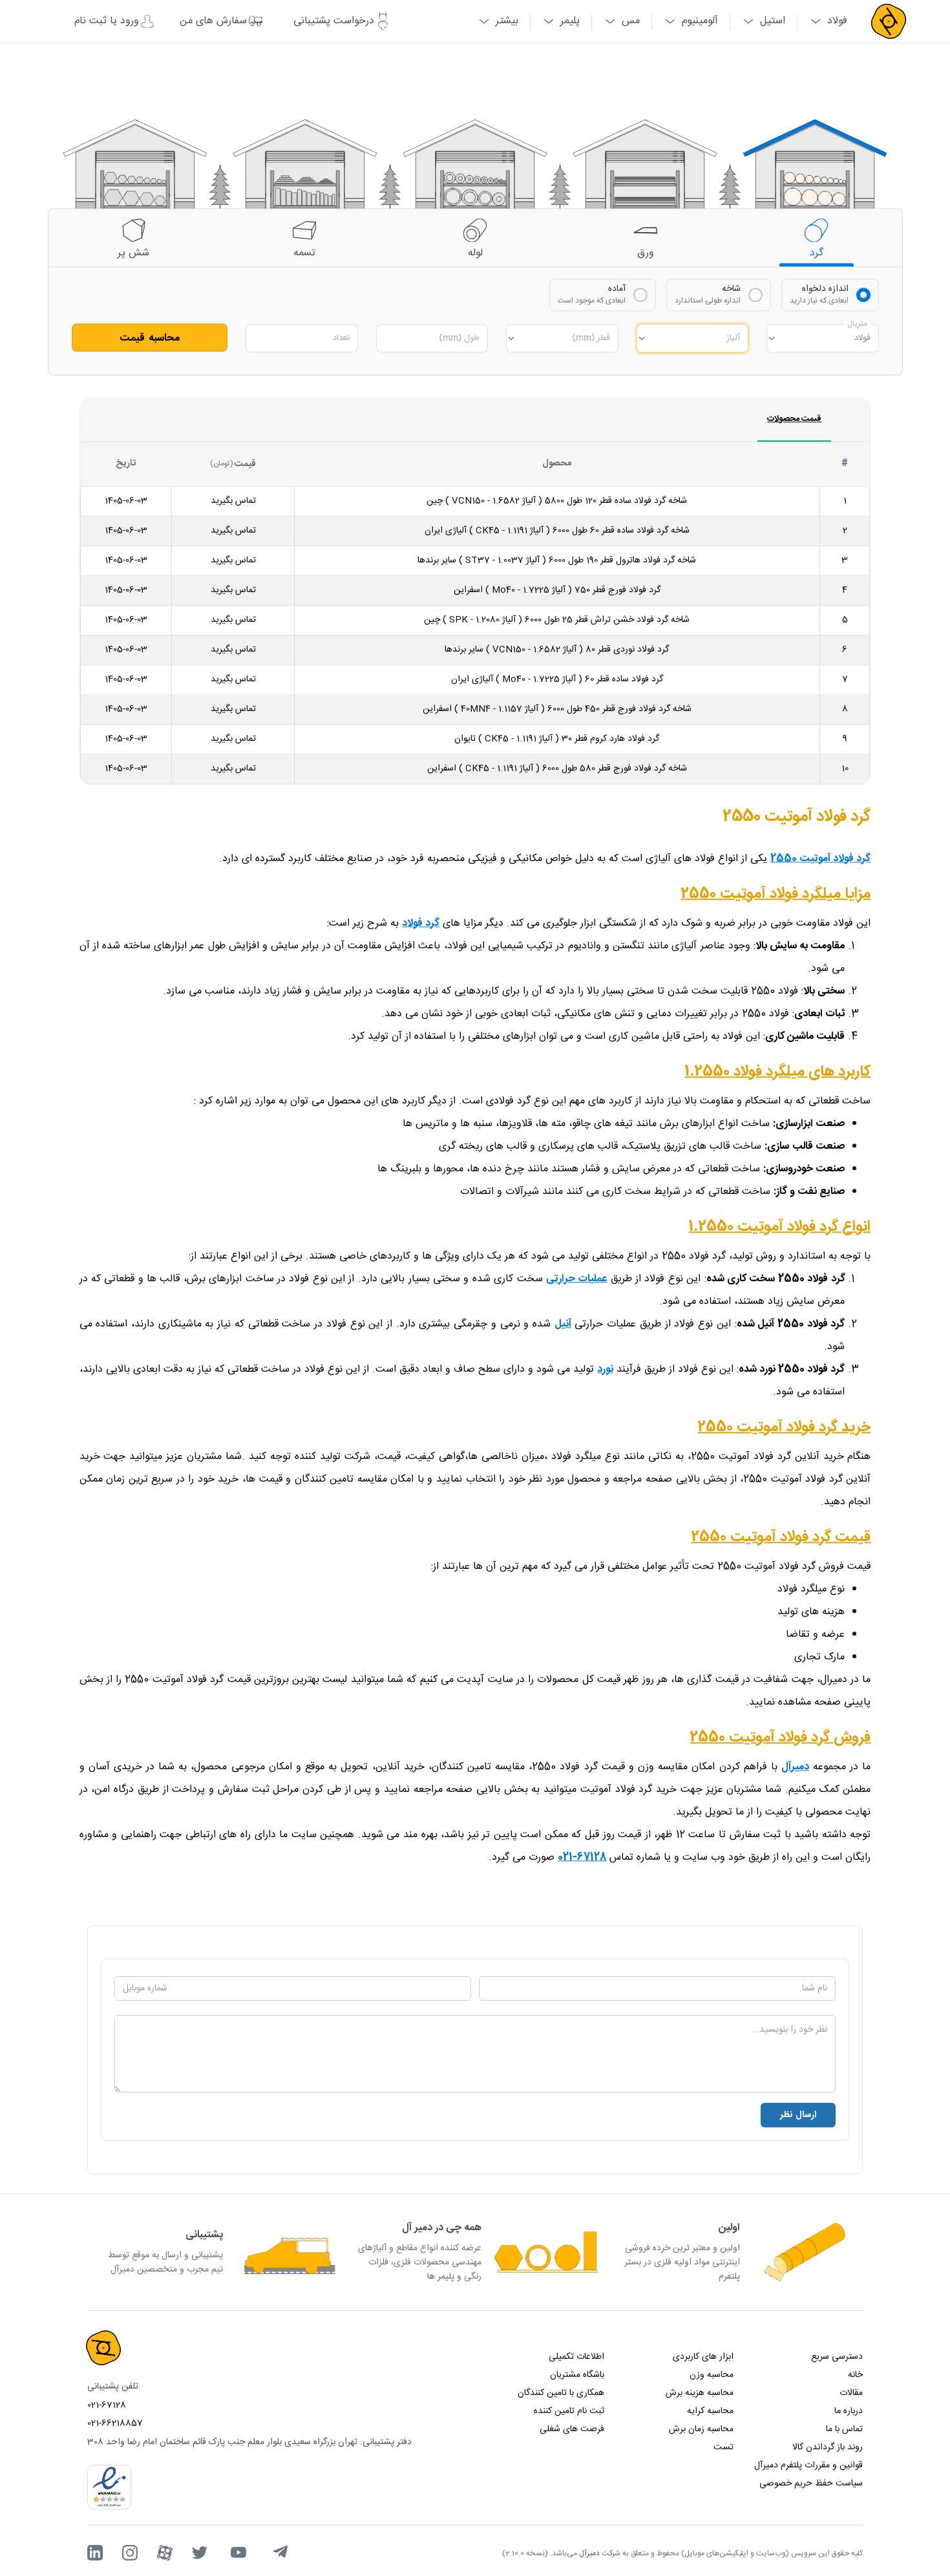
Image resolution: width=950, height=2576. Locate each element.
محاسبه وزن (712, 2375)
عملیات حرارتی (576, 1279)
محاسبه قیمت (150, 338)
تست (723, 2447)
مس (631, 21)
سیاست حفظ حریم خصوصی (811, 2484)
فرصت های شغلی (572, 2429)
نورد (605, 1369)
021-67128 (107, 2405)
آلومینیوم (700, 21)
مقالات (851, 2393)
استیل (773, 21)
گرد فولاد (421, 923)
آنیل (563, 1324)
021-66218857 (115, 2423)
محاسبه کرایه (710, 2411)
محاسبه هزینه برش (700, 2393)
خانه (855, 2375)
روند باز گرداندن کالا (828, 2447)
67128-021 (582, 1857)
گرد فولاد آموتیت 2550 (820, 859)
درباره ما (849, 2411)
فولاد (837, 21)
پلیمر (570, 21)
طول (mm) (459, 338)
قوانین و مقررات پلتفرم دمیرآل (808, 2465)
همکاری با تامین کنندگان (561, 2393)
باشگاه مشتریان (577, 2375)
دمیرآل (795, 1767)
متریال (857, 324)
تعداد (341, 338)
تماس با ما (844, 2429)
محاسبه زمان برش (701, 2429)
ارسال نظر (798, 2115)
